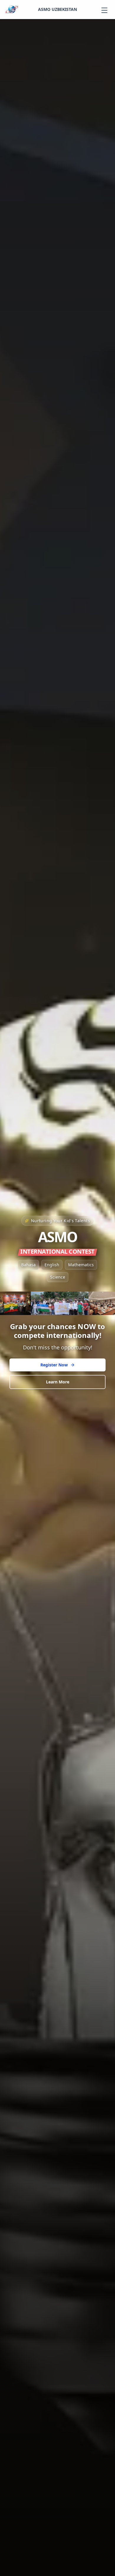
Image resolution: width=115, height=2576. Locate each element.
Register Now (54, 1365)
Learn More (58, 1382)
